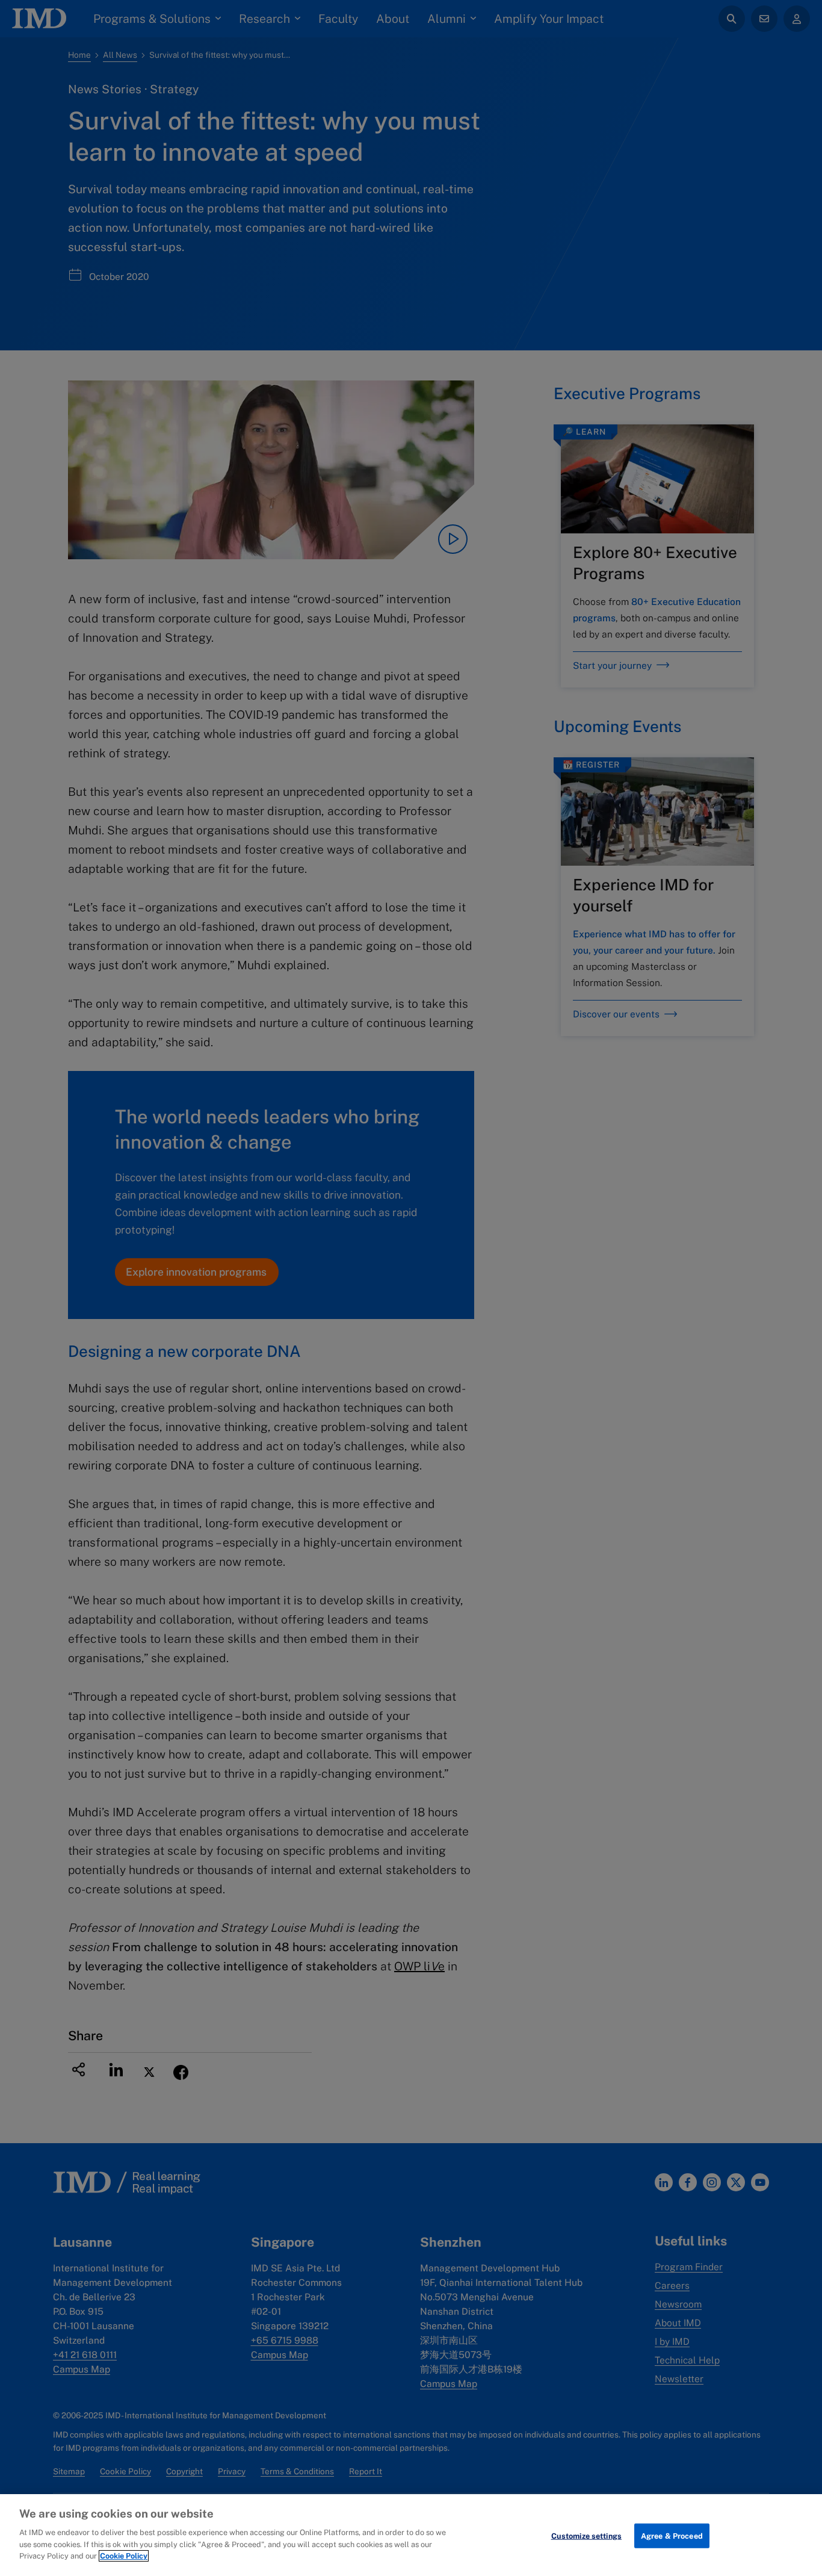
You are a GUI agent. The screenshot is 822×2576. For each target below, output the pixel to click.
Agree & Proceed (672, 2535)
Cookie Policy (124, 2556)
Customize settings (586, 2535)
